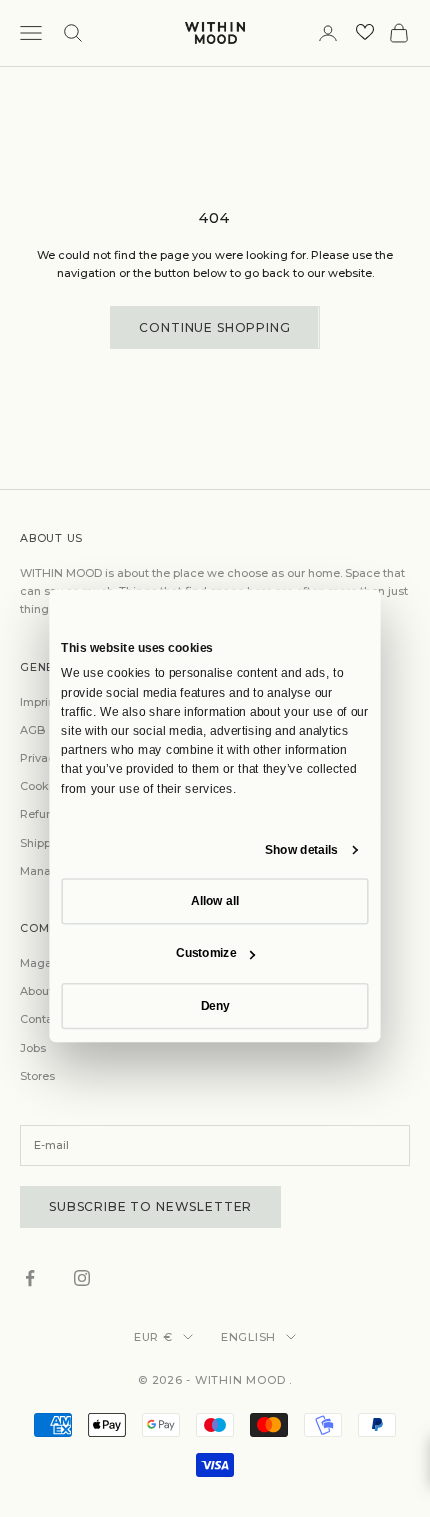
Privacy (40, 758)
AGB (32, 730)
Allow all (215, 900)
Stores (37, 1076)
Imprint (39, 702)
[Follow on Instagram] (82, 1278)
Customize (206, 953)
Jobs (33, 1048)
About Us (45, 991)
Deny (215, 1005)
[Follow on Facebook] (30, 1278)
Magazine (48, 963)
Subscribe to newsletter (150, 1206)
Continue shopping (214, 327)
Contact (42, 1019)
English (248, 1337)
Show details (301, 849)
